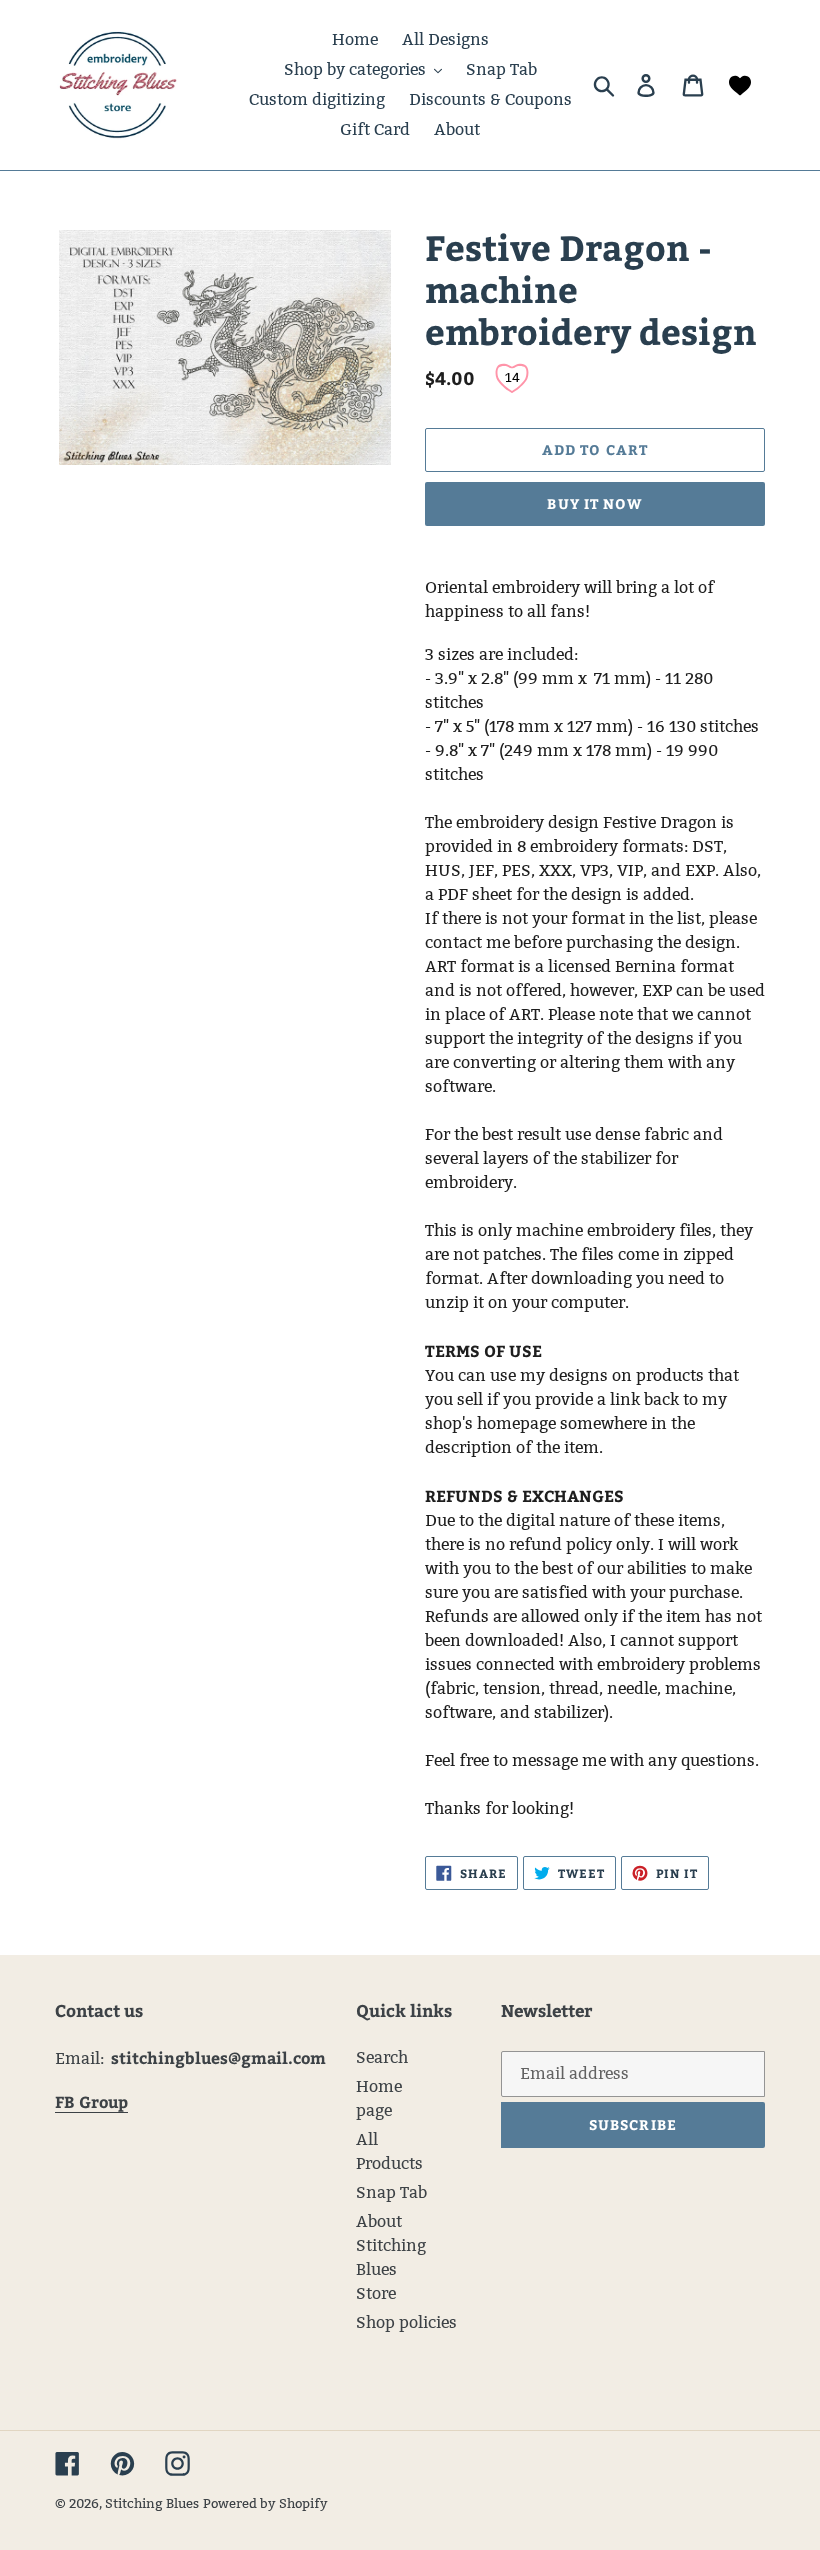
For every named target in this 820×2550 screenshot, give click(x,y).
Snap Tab (391, 2192)
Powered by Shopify (265, 2503)
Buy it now (594, 503)
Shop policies (406, 2322)
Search (382, 2057)
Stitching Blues (152, 2503)
